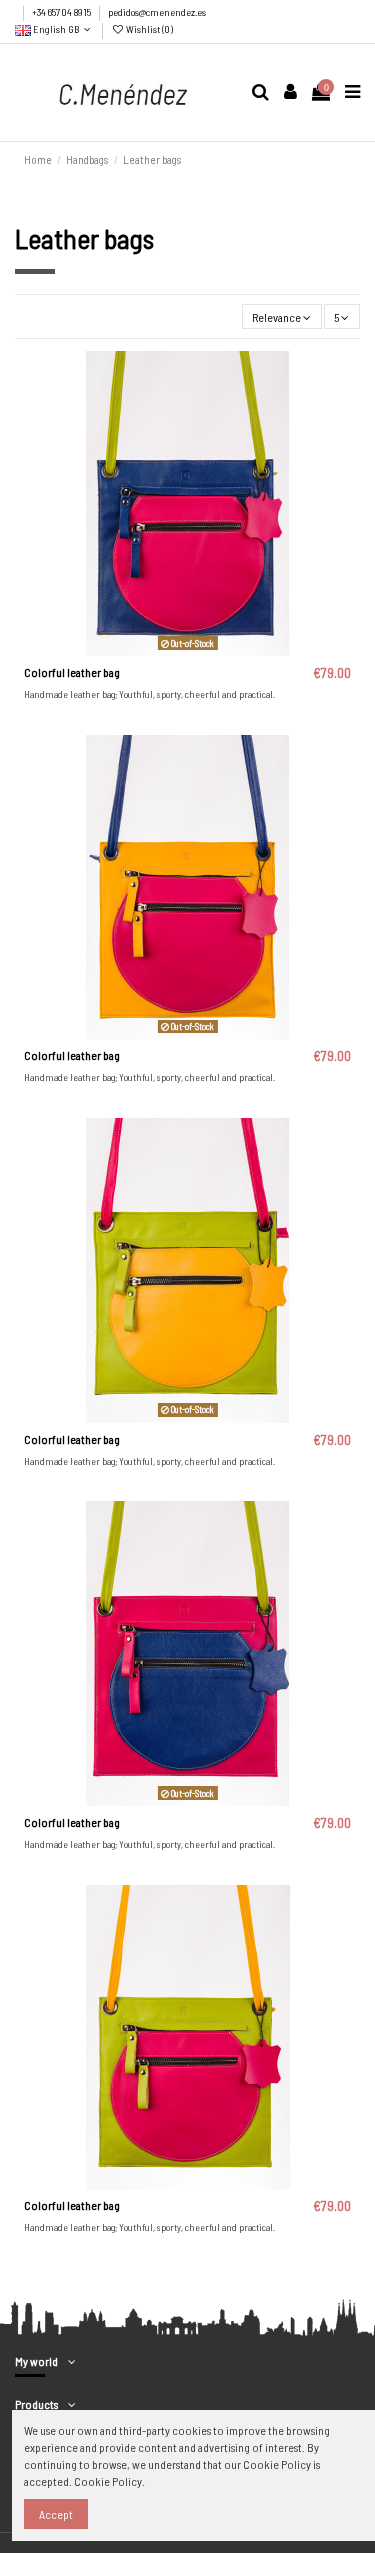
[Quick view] (211, 650)
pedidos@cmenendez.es (157, 12)
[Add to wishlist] (164, 650)
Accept (56, 2514)
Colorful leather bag (72, 672)
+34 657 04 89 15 (62, 12)
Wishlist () (148, 29)
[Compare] (188, 650)
